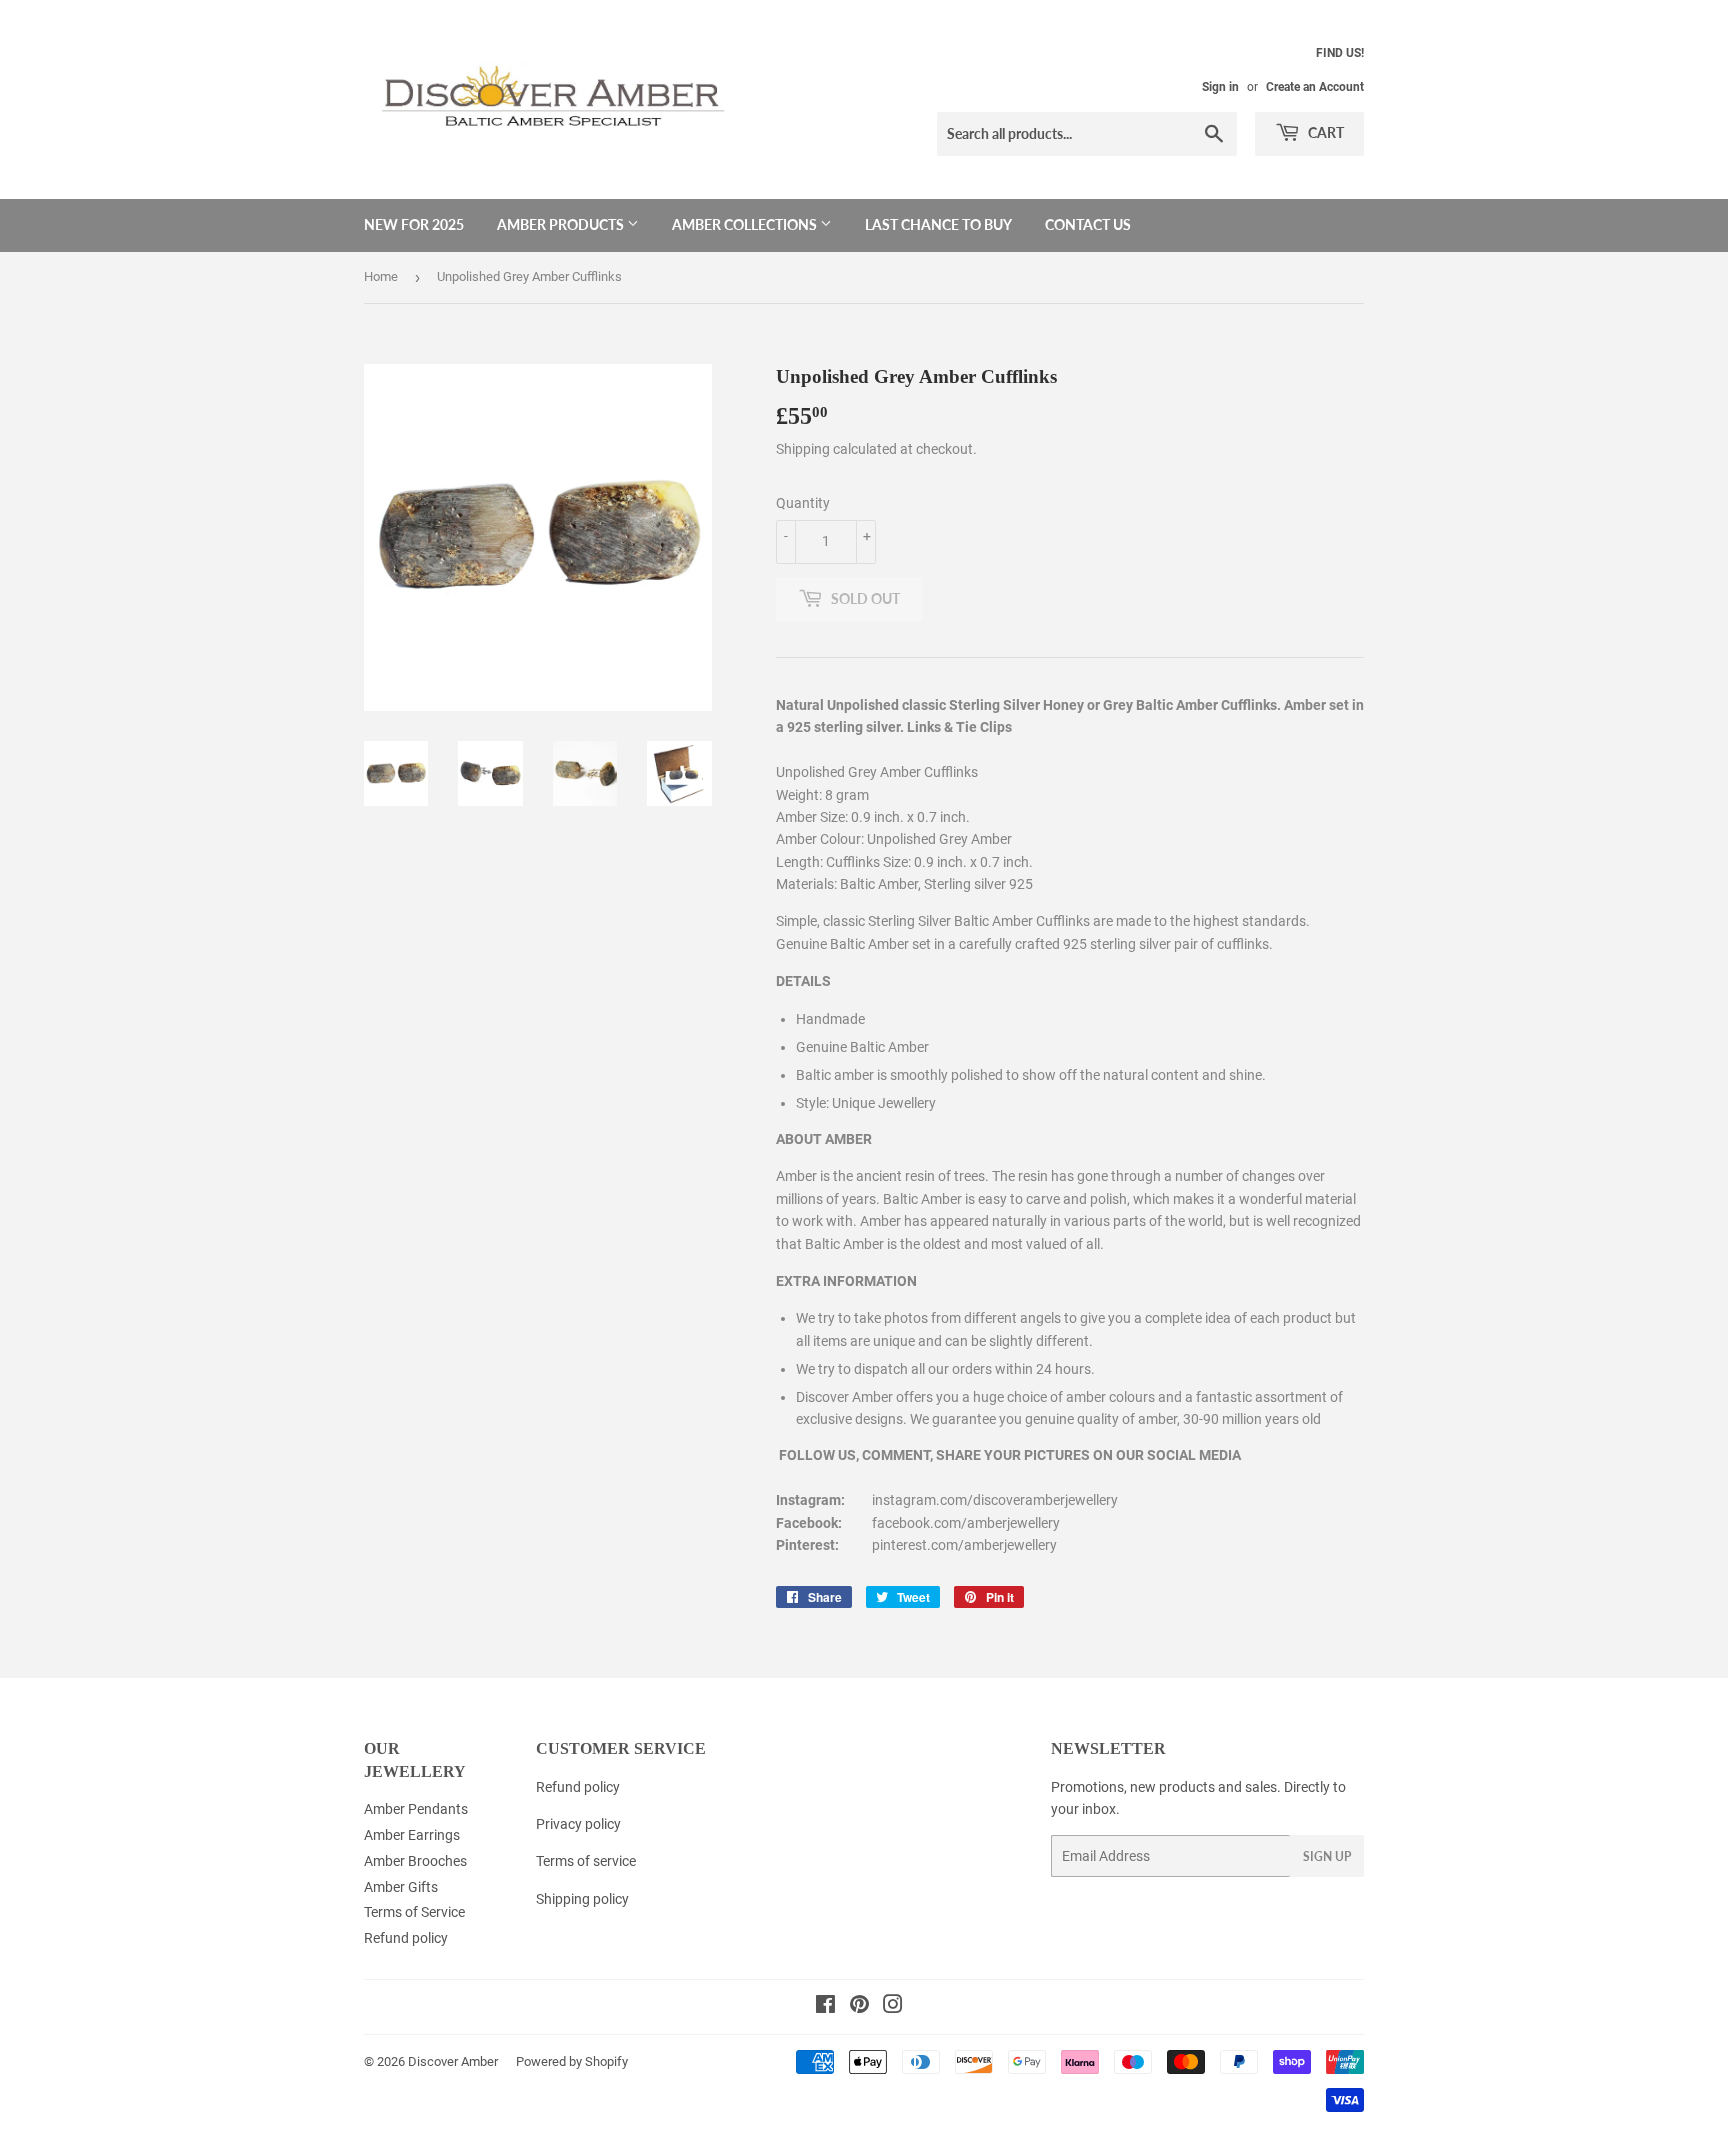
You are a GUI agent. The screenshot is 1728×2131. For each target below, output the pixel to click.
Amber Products (562, 224)
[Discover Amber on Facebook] (825, 2007)
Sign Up (1327, 1856)
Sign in (1220, 87)
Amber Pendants (416, 1809)
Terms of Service (414, 1912)
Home (381, 276)
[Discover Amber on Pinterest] (859, 2007)
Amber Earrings (412, 1835)
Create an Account (1315, 87)
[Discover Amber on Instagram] (893, 2007)
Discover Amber (453, 2061)
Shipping (803, 449)
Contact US (1088, 224)
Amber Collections (746, 224)
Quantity (803, 503)
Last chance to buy (938, 224)
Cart (1324, 132)
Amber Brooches (415, 1861)
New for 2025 (414, 224)
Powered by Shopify (572, 2061)
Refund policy (406, 1938)
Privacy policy (578, 1824)
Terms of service (586, 1861)
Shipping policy (582, 1899)
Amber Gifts (401, 1887)
